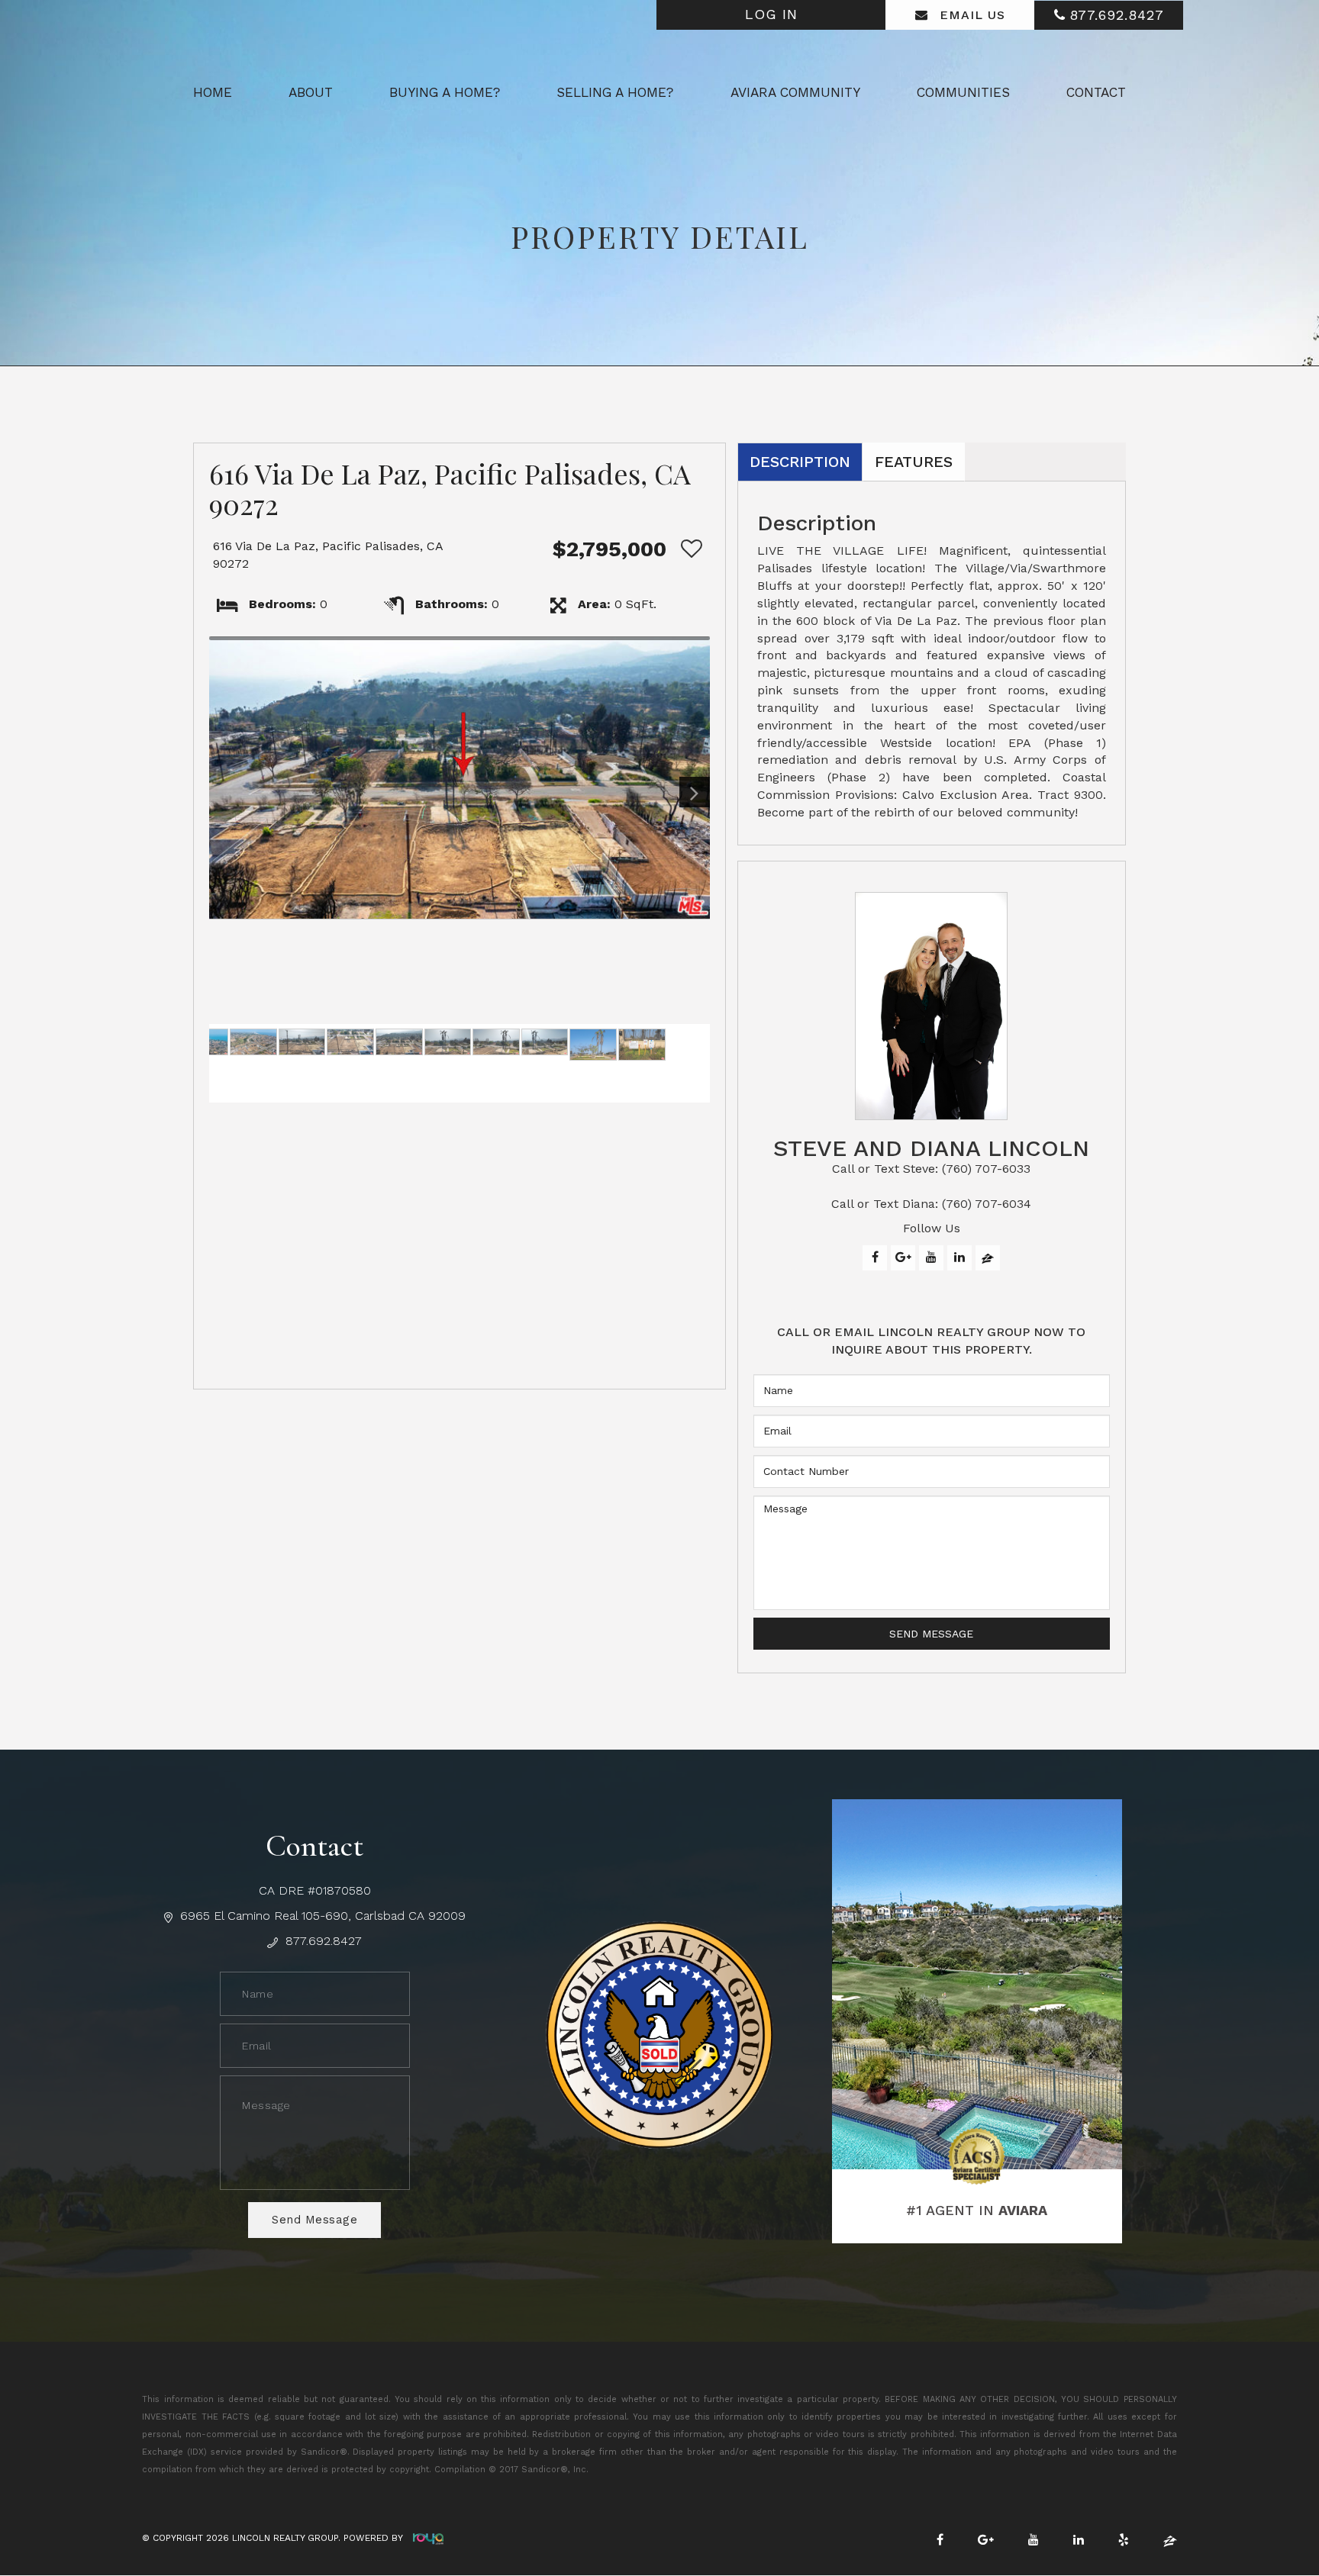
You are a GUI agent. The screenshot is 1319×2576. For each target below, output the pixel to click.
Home (213, 92)
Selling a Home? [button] (615, 92)
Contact (1096, 92)
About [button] (311, 92)
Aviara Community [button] (795, 92)
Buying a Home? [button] (445, 92)
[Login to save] (688, 549)
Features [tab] (914, 462)
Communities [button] (963, 92)
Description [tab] (800, 462)
